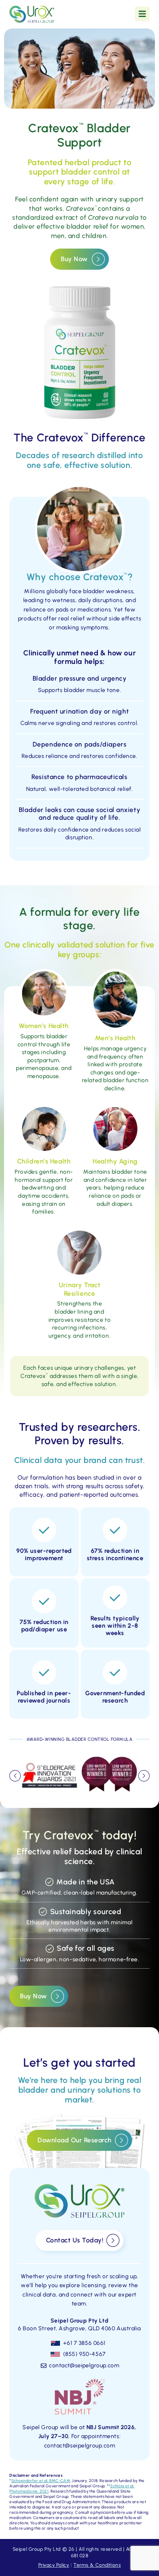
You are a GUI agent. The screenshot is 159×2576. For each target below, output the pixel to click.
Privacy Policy (54, 2565)
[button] (15, 1776)
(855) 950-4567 (85, 2354)
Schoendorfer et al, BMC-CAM (41, 2481)
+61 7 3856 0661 (84, 2343)
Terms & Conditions (97, 2565)
